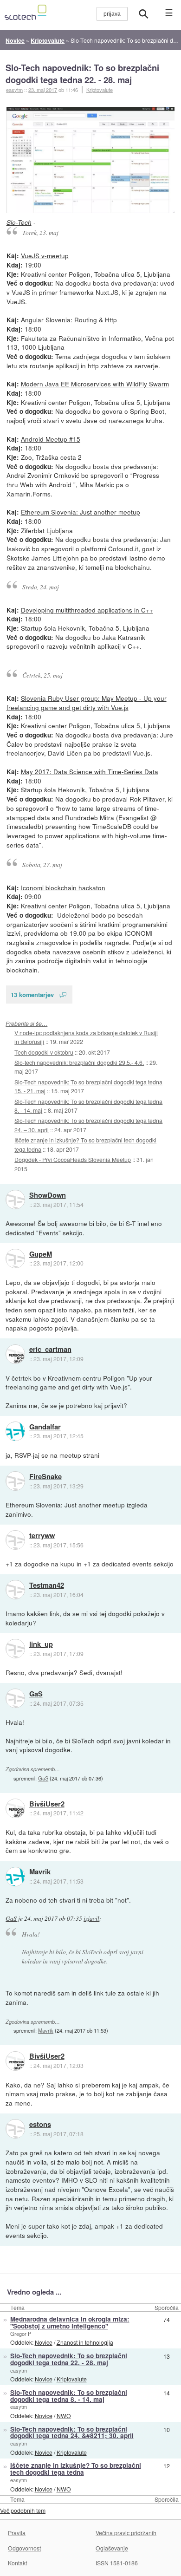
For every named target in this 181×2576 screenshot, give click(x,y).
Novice (44, 2342)
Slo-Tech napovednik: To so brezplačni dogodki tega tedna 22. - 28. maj (82, 74)
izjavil (91, 1918)
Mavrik (40, 1872)
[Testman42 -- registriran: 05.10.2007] (15, 1590)
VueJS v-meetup (45, 255)
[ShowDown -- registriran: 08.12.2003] (15, 1200)
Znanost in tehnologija (85, 2342)
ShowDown (48, 1195)
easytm (19, 2370)
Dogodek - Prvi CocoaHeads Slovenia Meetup (73, 1159)
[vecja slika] (91, 160)
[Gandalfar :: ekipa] (15, 1431)
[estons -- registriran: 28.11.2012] (15, 2129)
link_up (41, 1644)
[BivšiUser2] (15, 1808)
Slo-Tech (19, 222)
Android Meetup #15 (51, 439)
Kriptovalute (100, 90)
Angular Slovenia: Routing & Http (69, 320)
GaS (36, 1694)
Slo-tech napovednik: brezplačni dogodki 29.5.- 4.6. (79, 1062)
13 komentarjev (32, 995)
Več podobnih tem (23, 2510)
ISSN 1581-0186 (117, 2563)
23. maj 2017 (43, 90)
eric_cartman (50, 1350)
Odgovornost (24, 2548)
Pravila (17, 2533)
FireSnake (45, 1477)
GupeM (41, 1254)
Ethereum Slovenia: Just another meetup (81, 512)
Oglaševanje (112, 2548)
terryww (42, 1536)
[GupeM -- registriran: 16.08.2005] (15, 1259)
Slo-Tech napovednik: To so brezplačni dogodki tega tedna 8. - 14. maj (69, 2396)
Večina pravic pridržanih (126, 2533)
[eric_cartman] (15, 1354)
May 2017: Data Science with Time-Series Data (90, 771)
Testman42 (47, 1585)
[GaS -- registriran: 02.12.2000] (15, 1698)
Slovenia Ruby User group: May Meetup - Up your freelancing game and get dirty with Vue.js (87, 703)
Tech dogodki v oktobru (44, 1052)
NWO (64, 2416)
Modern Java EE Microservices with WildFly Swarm (95, 384)
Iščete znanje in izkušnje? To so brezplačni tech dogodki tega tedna (76, 2469)
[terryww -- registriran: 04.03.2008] (15, 1540)
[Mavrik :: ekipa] (15, 1877)
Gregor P (21, 2334)
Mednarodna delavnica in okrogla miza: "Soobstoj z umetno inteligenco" (70, 2322)
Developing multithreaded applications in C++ (87, 610)
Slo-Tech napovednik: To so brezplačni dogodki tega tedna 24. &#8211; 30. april (72, 2433)
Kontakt (17, 2563)
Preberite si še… (26, 1023)
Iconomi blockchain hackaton (63, 887)
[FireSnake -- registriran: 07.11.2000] (15, 1481)
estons (40, 2125)
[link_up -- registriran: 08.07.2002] (15, 1649)
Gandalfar (45, 1427)
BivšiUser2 (47, 1804)
